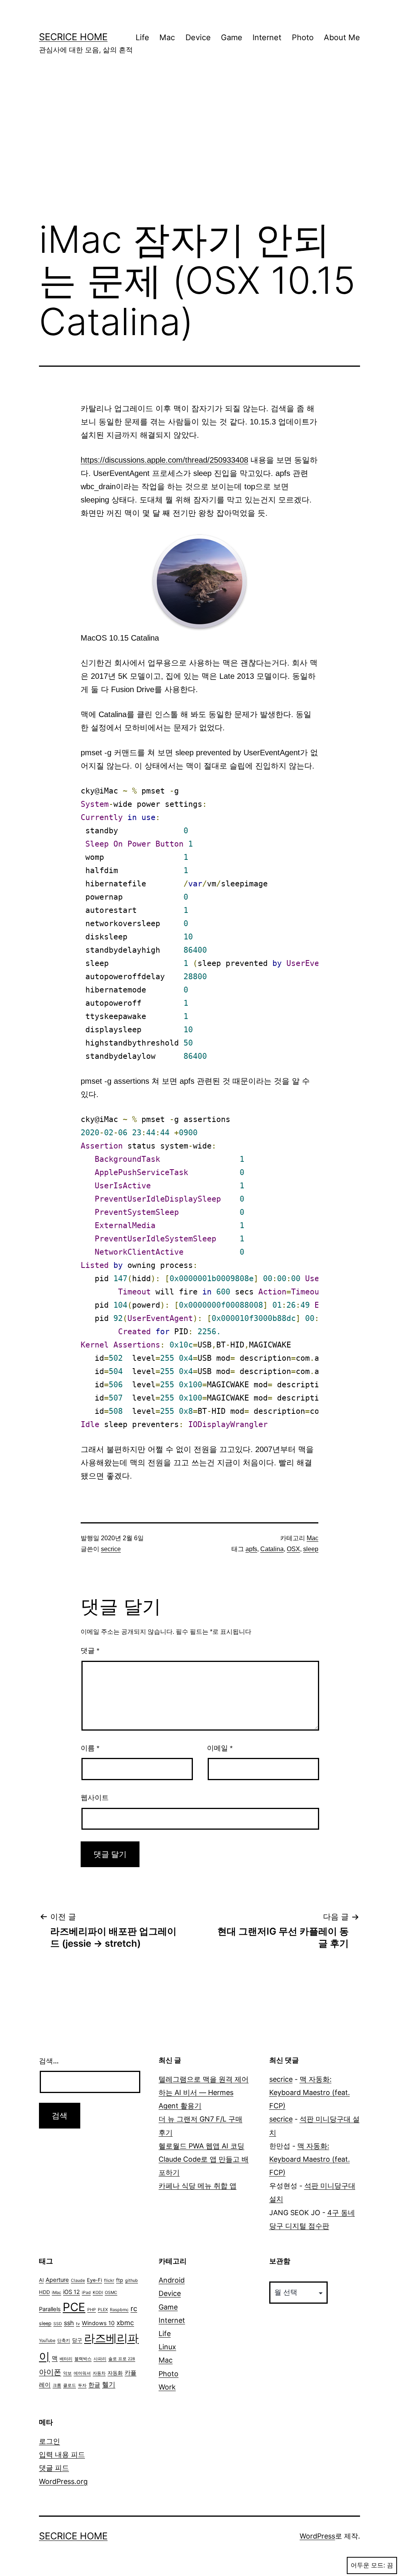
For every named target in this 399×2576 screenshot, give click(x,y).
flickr (109, 2280)
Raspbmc (119, 2310)
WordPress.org (63, 2481)
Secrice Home (73, 37)
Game (232, 37)
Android (172, 2280)
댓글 (90, 1651)
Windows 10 (98, 2323)
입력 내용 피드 (62, 2454)
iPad (86, 2293)
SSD (58, 2324)
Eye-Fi (94, 2280)
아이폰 (50, 2372)
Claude (78, 2280)
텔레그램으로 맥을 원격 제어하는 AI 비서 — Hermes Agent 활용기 (204, 2092)
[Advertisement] (199, 149)
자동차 (99, 2373)
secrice (111, 1549)
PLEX (103, 2310)
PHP (92, 2310)
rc (134, 2308)
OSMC (111, 2293)
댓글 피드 (54, 2468)
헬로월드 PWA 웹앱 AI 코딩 (201, 2146)
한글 (94, 2385)
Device (198, 37)
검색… (49, 2061)
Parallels (50, 2309)
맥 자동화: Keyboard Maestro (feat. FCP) (310, 2092)
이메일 (220, 1748)
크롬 (57, 2385)
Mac (167, 37)
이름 (90, 1748)
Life (142, 37)
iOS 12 (72, 2292)
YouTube (47, 2341)
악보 (67, 2373)
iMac (56, 2293)
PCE (74, 2307)
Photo (303, 37)
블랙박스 (83, 2359)
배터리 (66, 2359)
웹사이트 (95, 1798)
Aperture (57, 2280)
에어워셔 (82, 2373)
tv (78, 2324)
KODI (98, 2293)
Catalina (272, 1549)
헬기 (109, 2384)
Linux (167, 2347)
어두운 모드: (368, 2565)
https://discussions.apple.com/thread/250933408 (164, 460)
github (132, 2280)
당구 (77, 2340)
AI (41, 2280)
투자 (82, 2385)
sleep (311, 1549)
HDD (44, 2292)
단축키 (64, 2341)
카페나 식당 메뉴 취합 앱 (198, 2186)
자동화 (115, 2373)
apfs (251, 1549)
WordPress (317, 2536)
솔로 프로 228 (122, 2359)
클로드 (70, 2385)
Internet (267, 37)
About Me (342, 37)
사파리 (100, 2359)
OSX (293, 1549)
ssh (69, 2323)
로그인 (49, 2441)
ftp (120, 2280)
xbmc (125, 2323)
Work (167, 2387)
